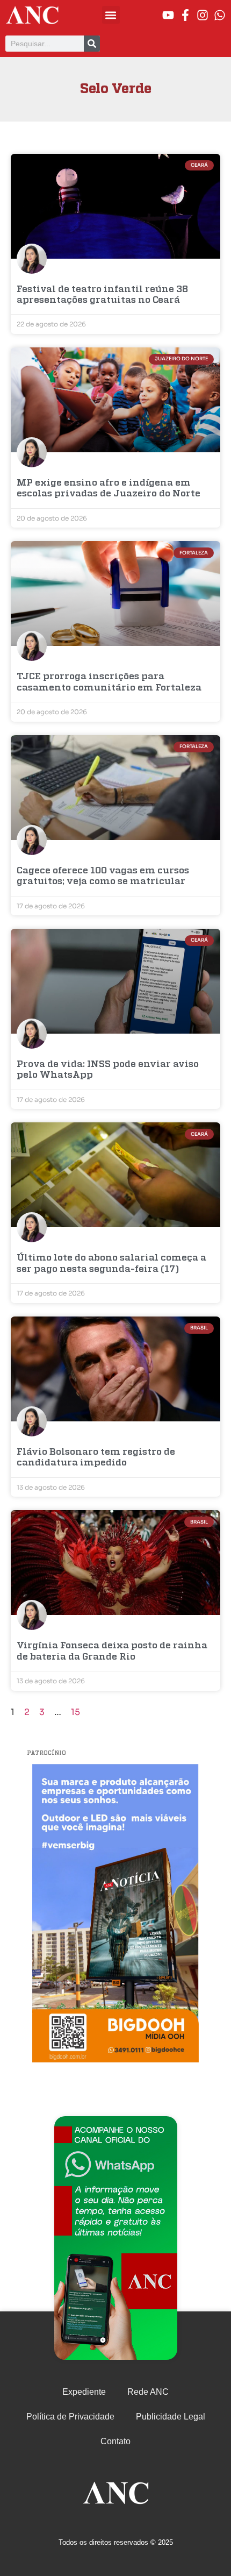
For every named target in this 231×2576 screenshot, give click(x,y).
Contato (115, 2441)
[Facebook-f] (185, 15)
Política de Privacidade (70, 2417)
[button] (111, 15)
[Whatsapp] (220, 15)
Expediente (84, 2392)
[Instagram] (203, 15)
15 (75, 1712)
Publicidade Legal (171, 2417)
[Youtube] (168, 15)
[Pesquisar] (92, 44)
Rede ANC (148, 2392)
